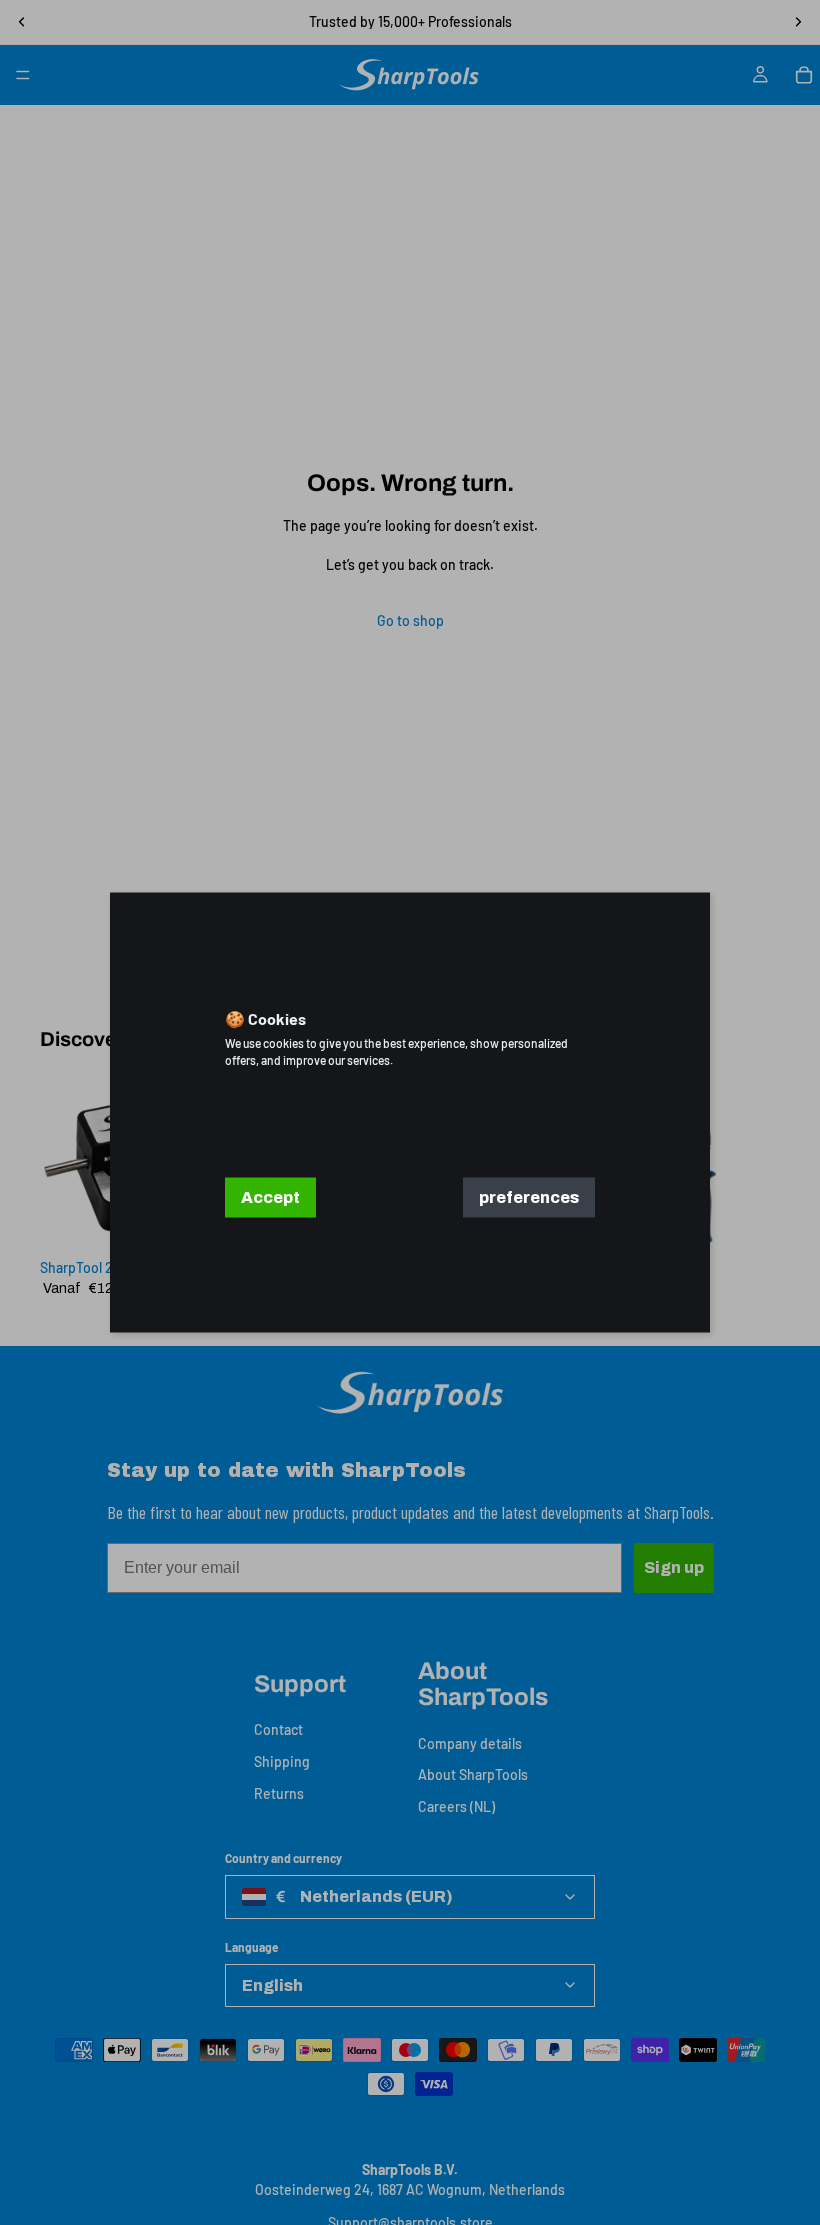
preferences (529, 1197)
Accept (270, 1197)
